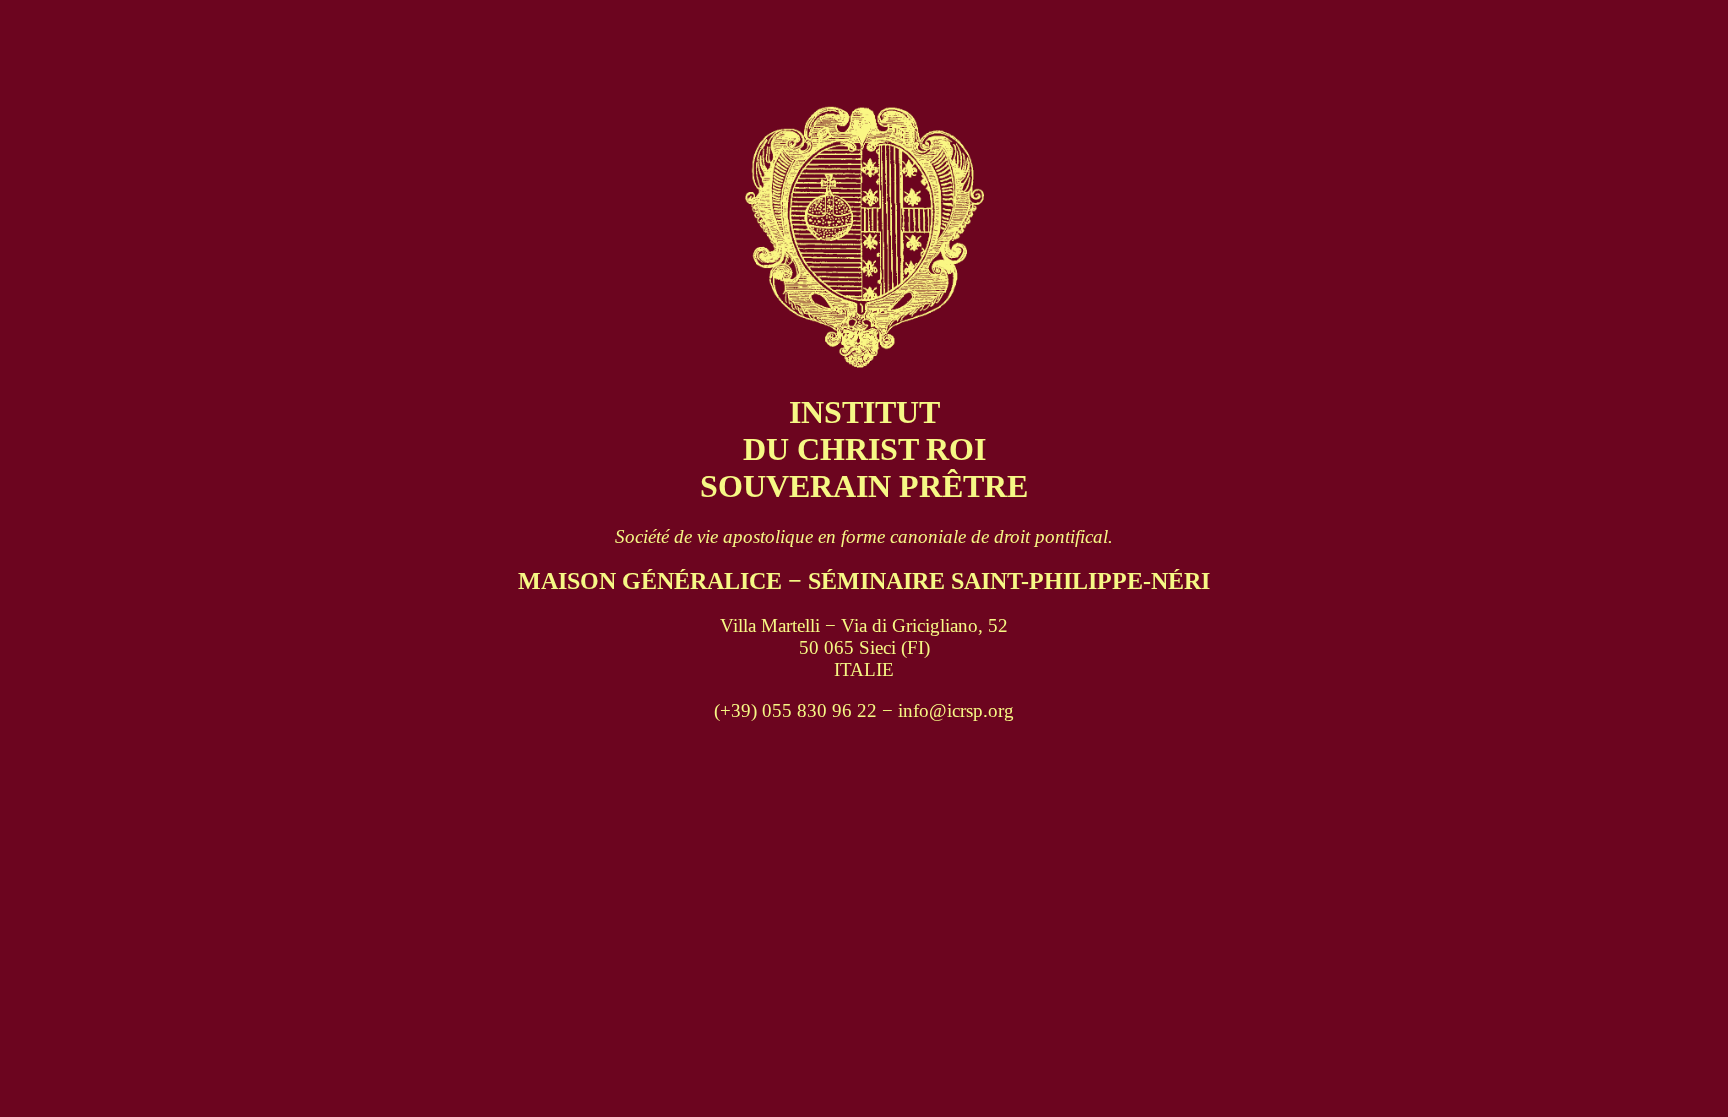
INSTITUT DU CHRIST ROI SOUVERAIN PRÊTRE (864, 449)
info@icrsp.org (956, 710)
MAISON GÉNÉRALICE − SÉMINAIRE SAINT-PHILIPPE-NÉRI (864, 581)
